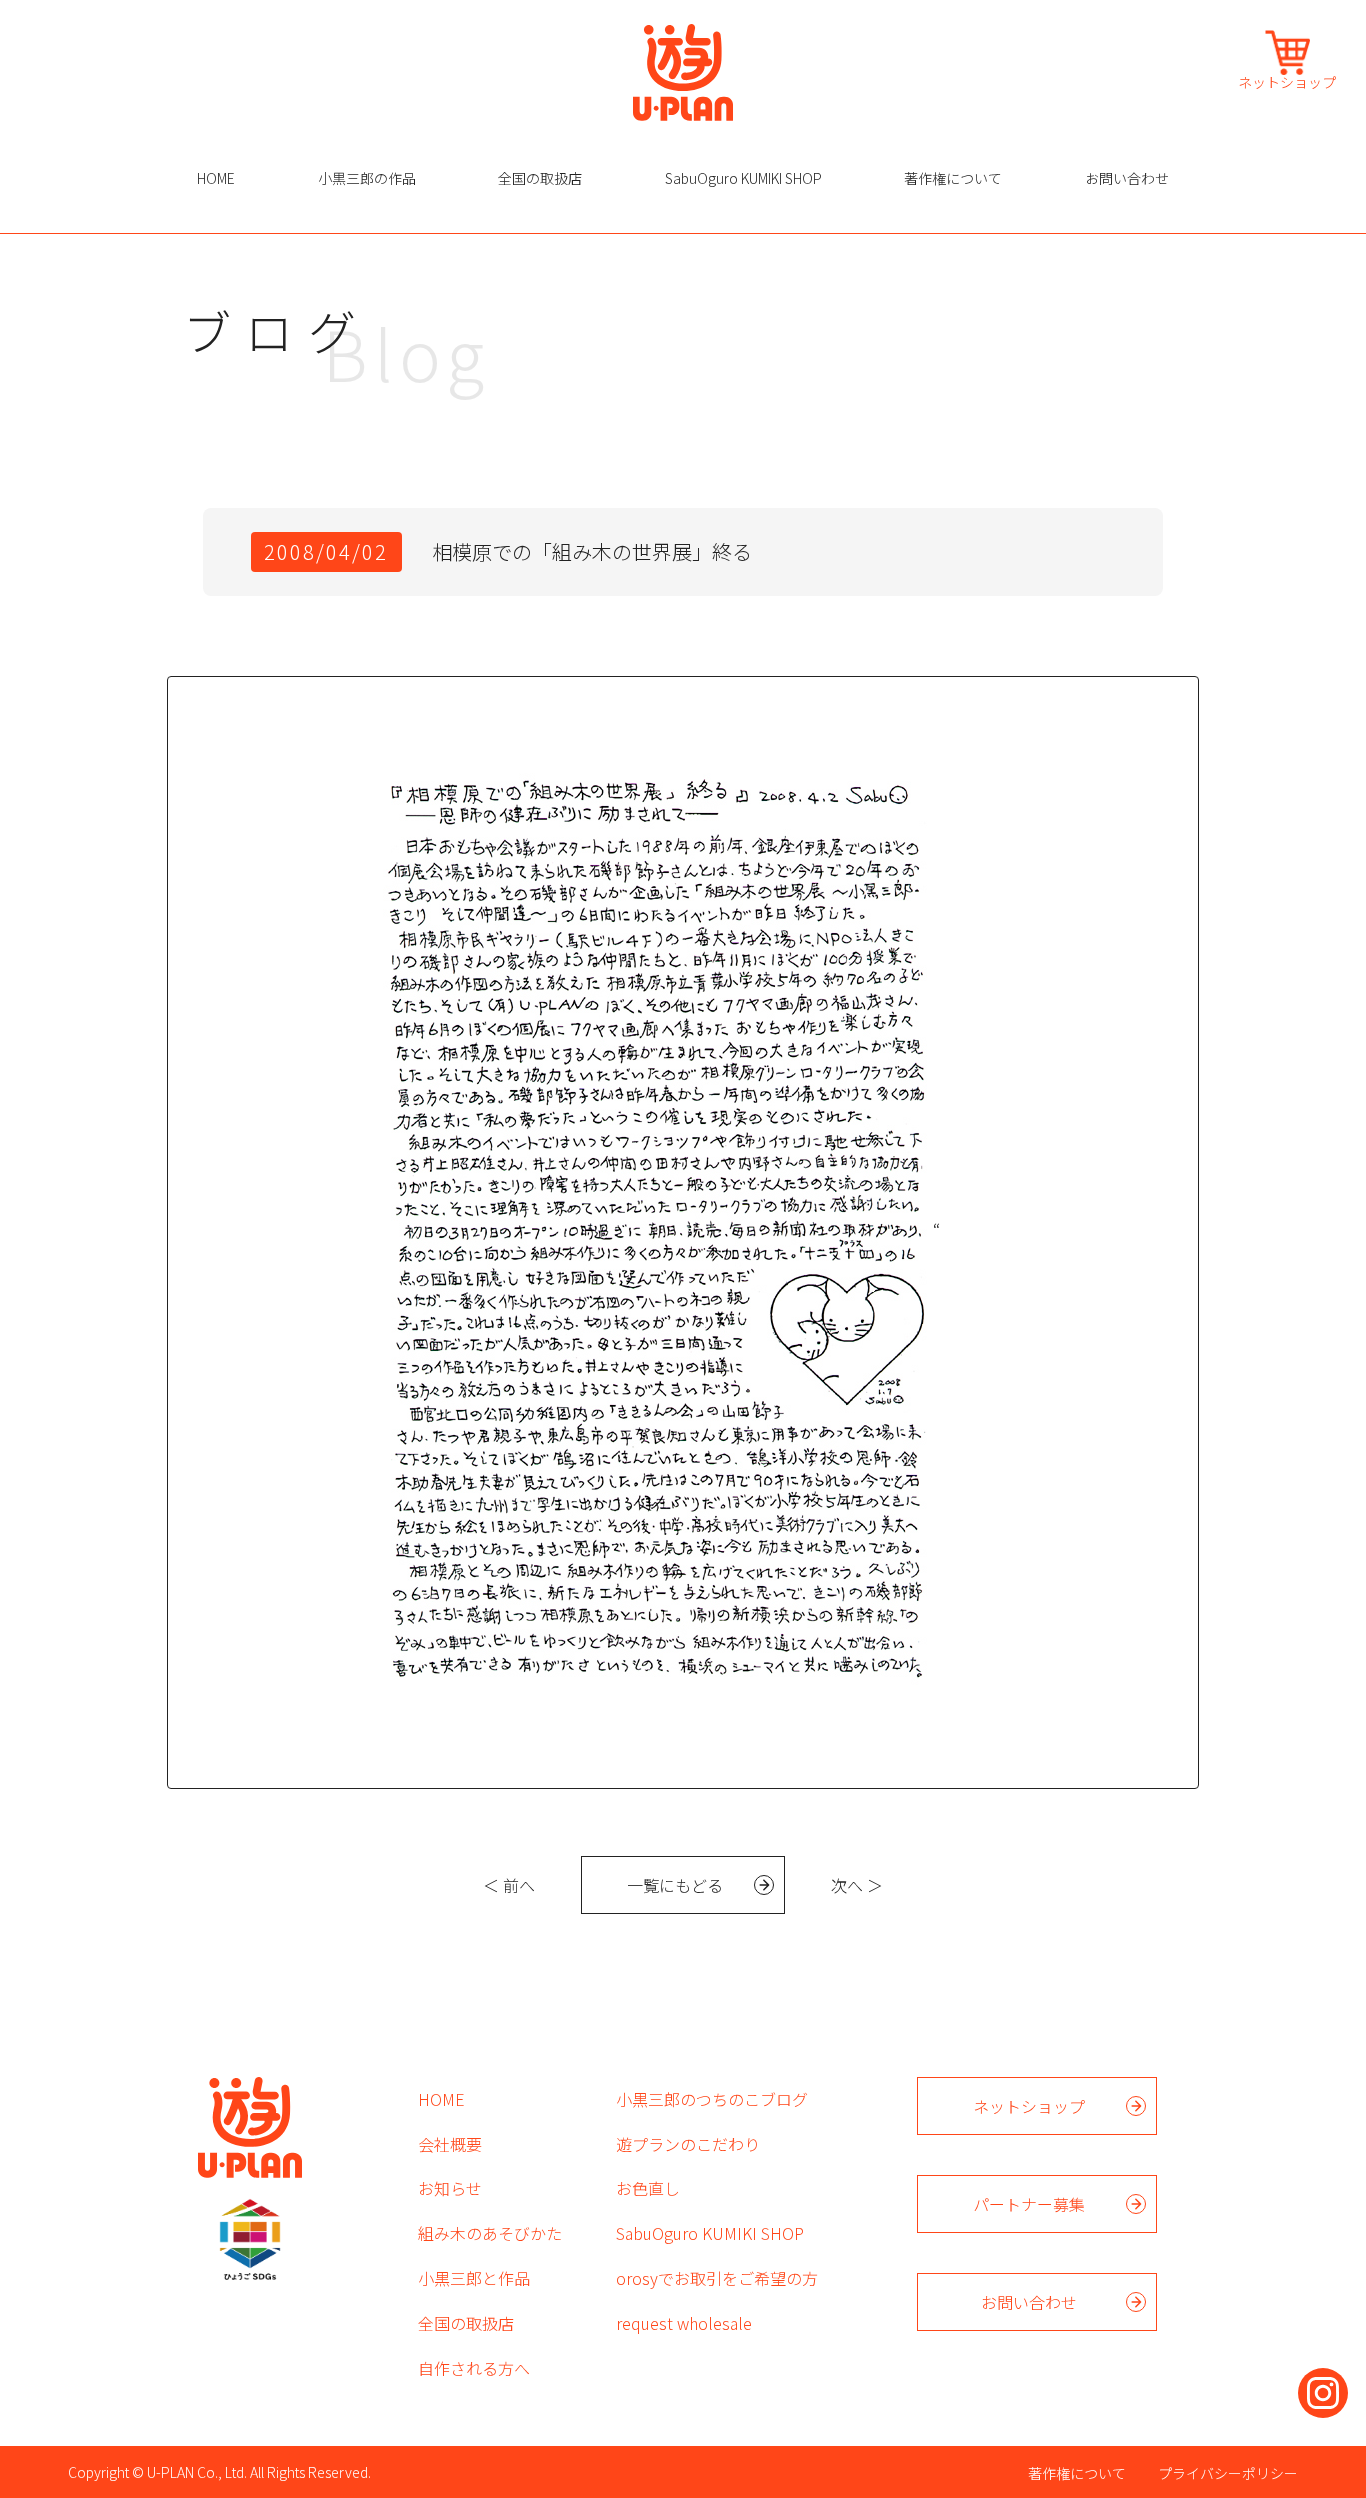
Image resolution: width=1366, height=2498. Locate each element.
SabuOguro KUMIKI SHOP (743, 178)
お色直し (648, 2188)
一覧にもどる (675, 1885)
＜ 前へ (509, 1885)
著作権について (953, 178)
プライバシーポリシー (1228, 2473)
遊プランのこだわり (688, 2144)
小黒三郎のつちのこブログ (712, 2099)
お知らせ (450, 2188)
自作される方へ (474, 2368)
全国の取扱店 (540, 178)
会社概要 (450, 2144)
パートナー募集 (1029, 2204)
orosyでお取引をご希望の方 (717, 2278)
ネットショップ (1287, 80)
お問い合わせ (1127, 178)
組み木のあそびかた (490, 2233)
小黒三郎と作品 (474, 2278)
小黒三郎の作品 (367, 178)
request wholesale (684, 2323)
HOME (216, 178)
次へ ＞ (857, 1885)
